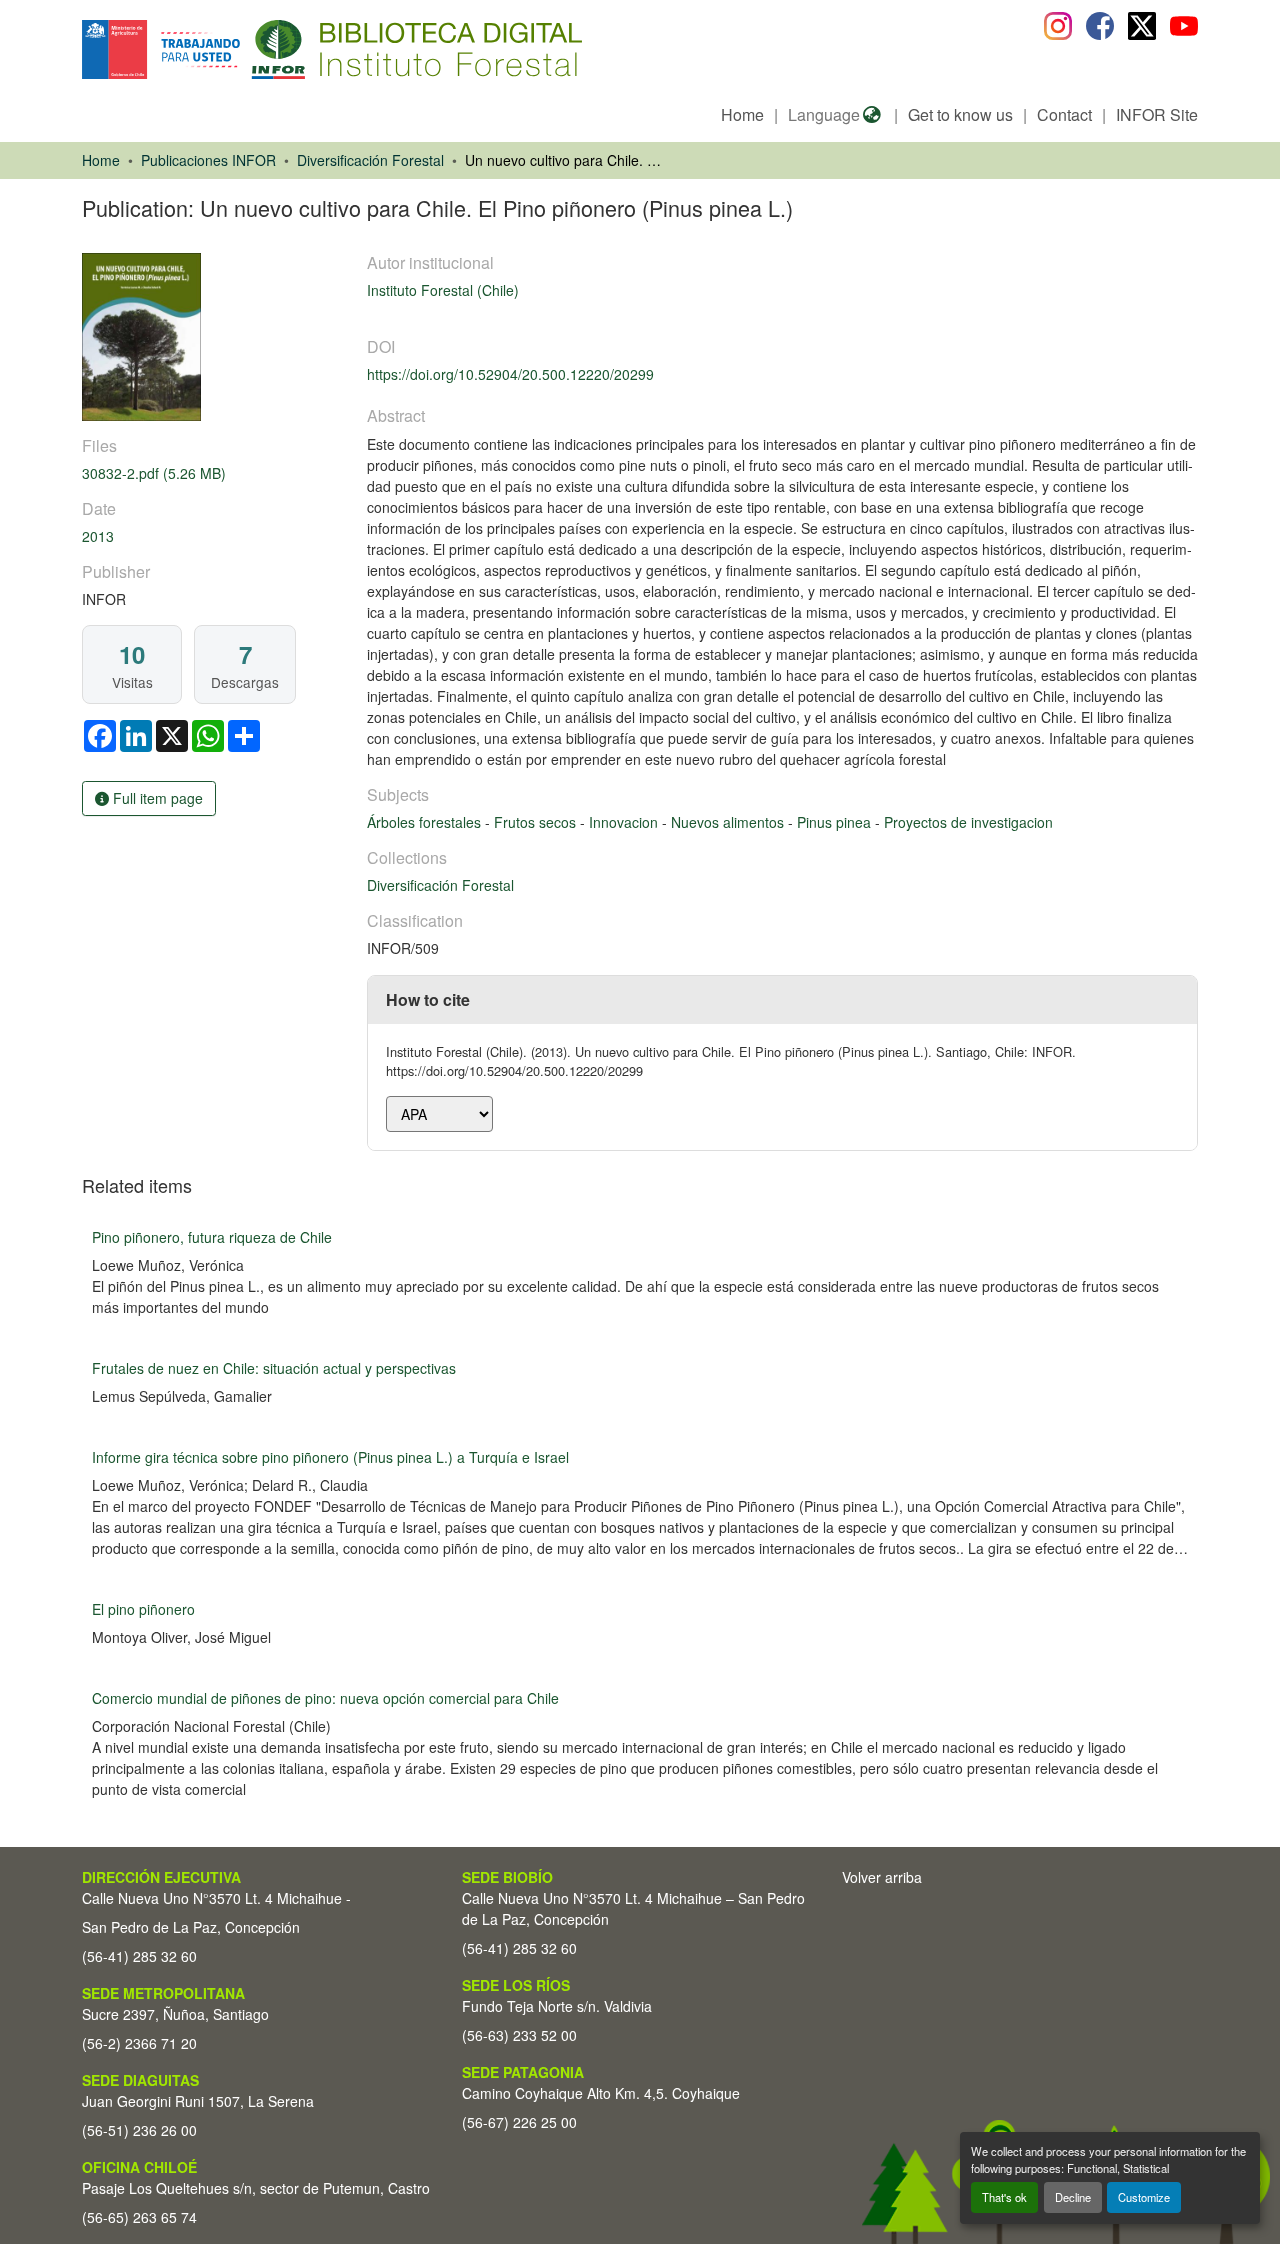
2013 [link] (98, 536)
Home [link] (101, 160)
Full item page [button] (156, 798)
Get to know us (960, 114)
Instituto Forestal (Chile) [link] (443, 290)
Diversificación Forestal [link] (370, 160)
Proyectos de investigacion (968, 822)
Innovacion (625, 822)
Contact (1064, 114)
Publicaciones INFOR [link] (208, 160)
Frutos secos (537, 822)
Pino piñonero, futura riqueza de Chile (212, 1237)
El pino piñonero (143, 1609)
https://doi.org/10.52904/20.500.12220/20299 (510, 374)
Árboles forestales (426, 822)
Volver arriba (882, 1877)
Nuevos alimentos (729, 822)
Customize (1144, 2197)
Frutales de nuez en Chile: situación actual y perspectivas (274, 1368)
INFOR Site (1157, 114)
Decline (1073, 2197)
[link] (212, 473)
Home (742, 114)
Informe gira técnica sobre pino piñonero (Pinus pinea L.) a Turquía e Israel (330, 1457)
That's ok (1004, 2197)
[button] (245, 49)
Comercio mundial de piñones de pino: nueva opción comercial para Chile (325, 1698)
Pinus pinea (836, 822)
